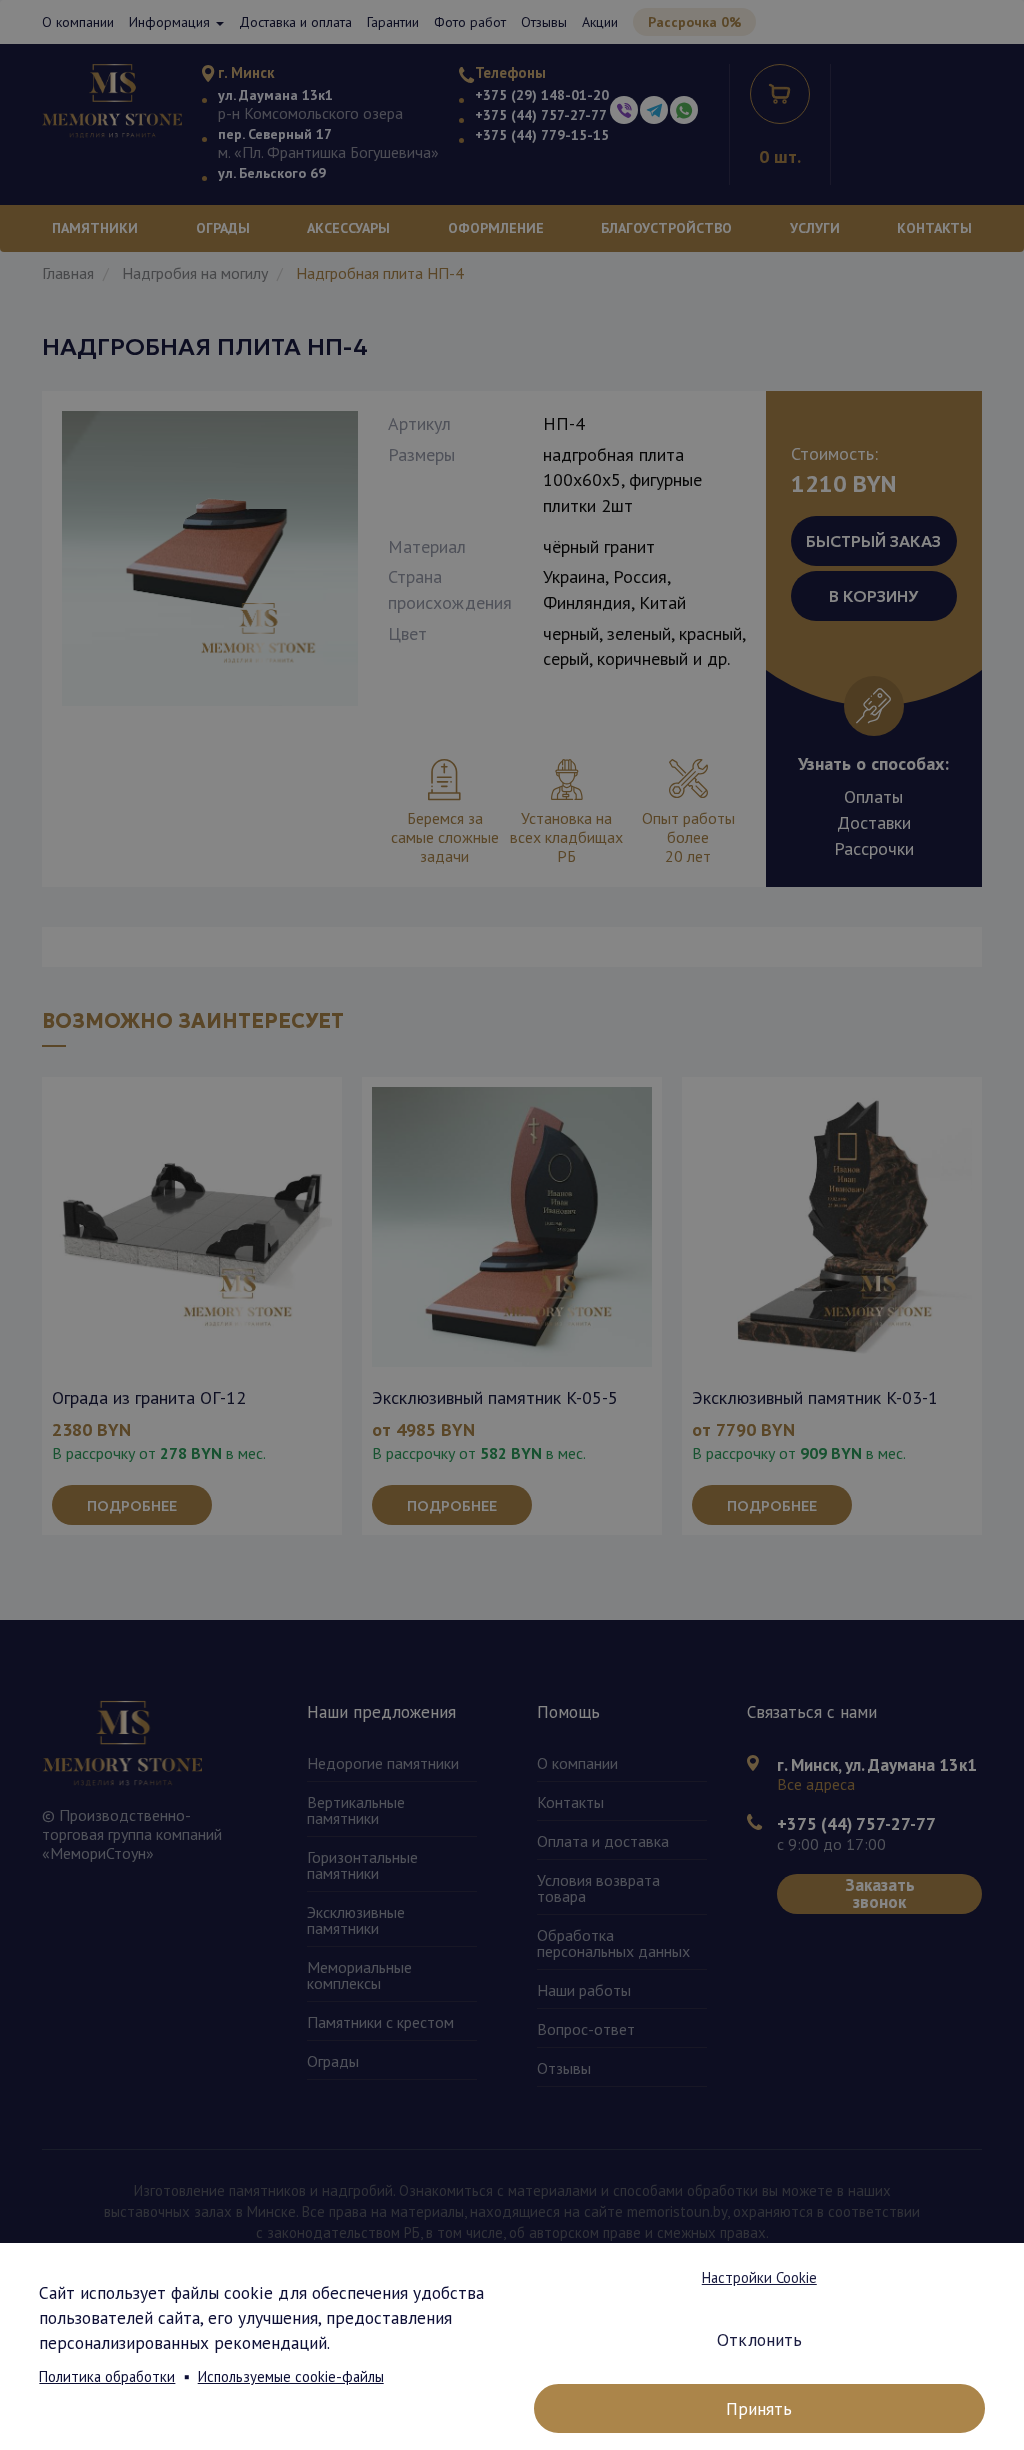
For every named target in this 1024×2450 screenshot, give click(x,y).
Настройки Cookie (759, 2277)
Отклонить (759, 2339)
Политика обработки (107, 2376)
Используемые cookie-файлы (291, 2376)
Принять (759, 2408)
